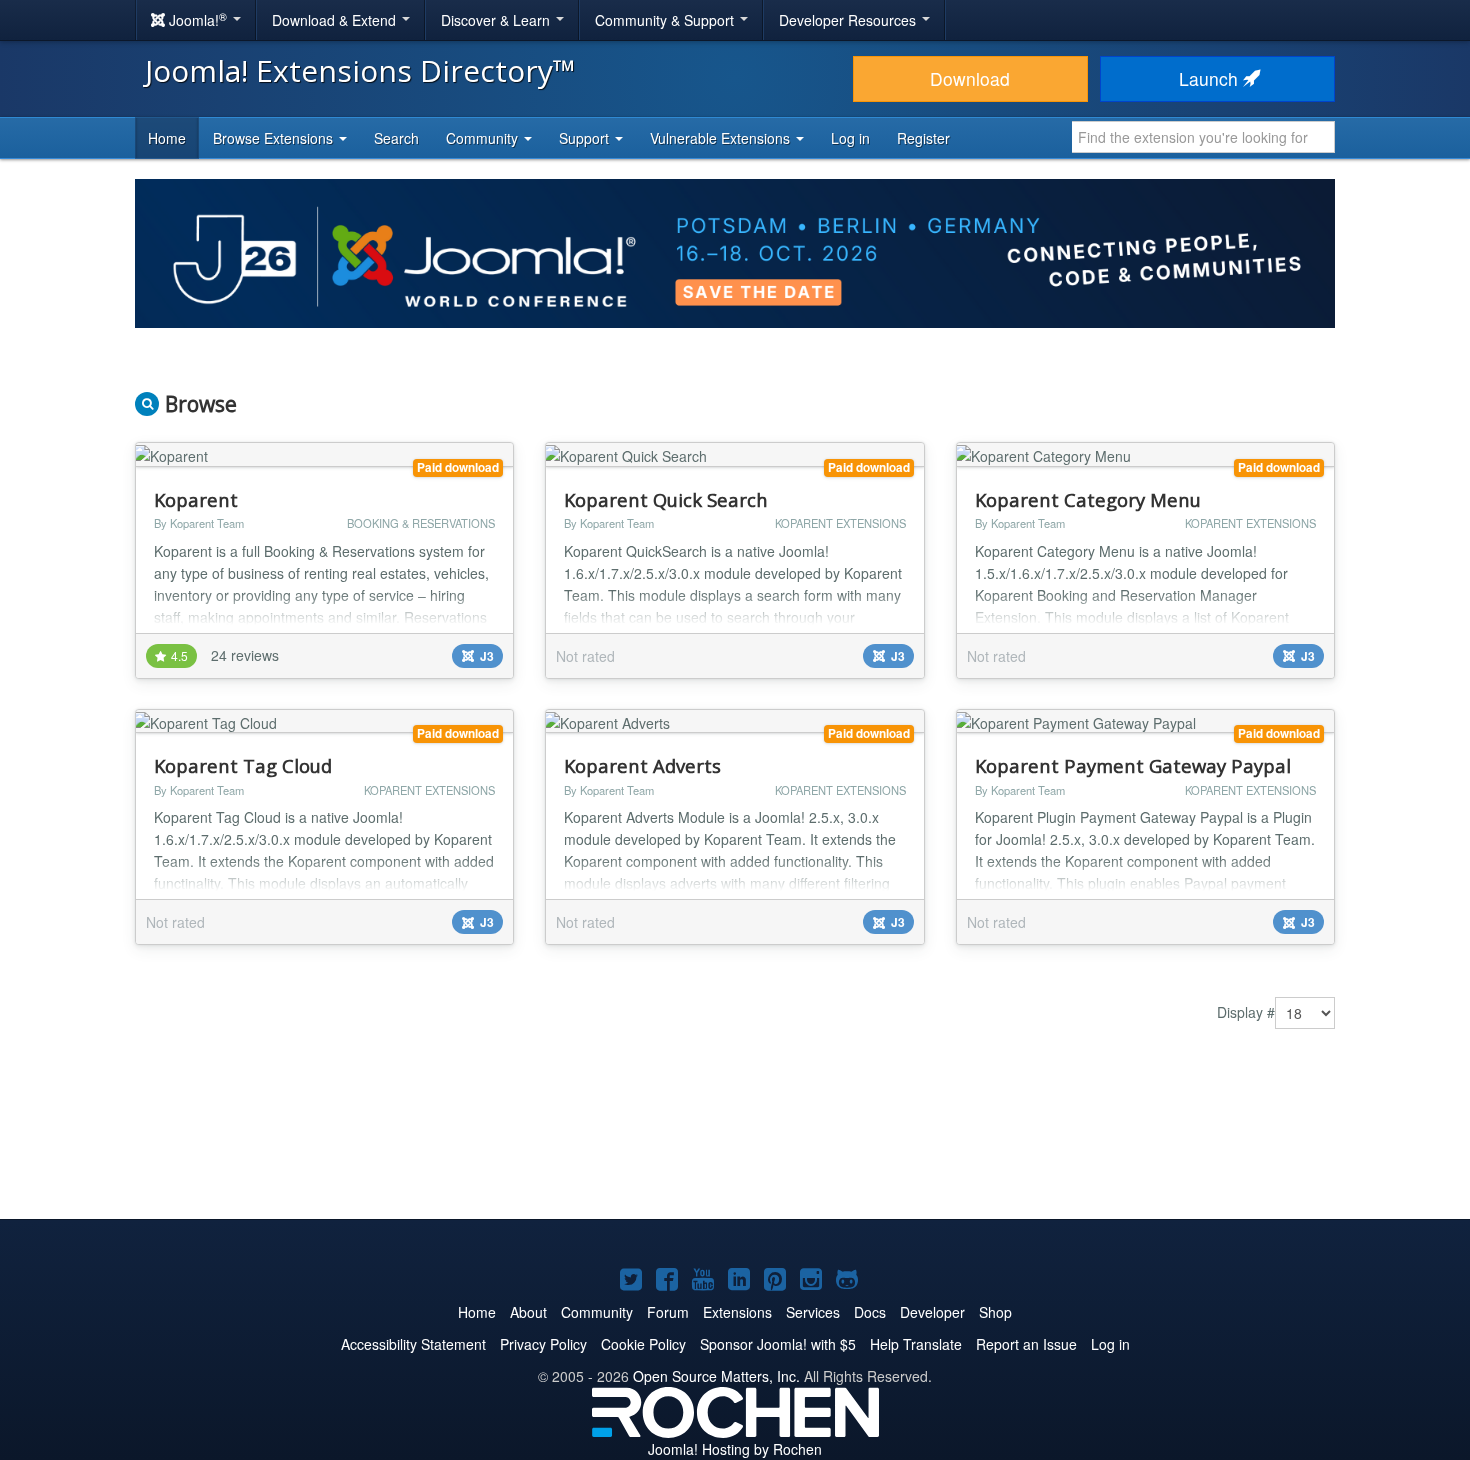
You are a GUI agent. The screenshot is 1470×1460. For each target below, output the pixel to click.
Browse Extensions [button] (275, 138)
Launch (1211, 78)
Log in (850, 138)
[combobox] (1203, 137)
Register (923, 138)
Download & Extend (336, 20)
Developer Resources (849, 20)
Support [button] (586, 138)
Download (970, 78)
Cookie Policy (643, 1344)
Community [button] (484, 138)
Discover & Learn (497, 20)
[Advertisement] (735, 1139)
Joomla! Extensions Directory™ (360, 70)
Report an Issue (1026, 1344)
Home (167, 138)
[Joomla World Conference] (735, 251)
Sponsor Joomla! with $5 (778, 1344)
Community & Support (666, 20)
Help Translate (916, 1344)
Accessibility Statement (413, 1344)
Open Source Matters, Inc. (716, 1376)
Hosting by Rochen (735, 1449)
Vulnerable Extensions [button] (722, 138)
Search (396, 138)
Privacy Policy (543, 1344)
